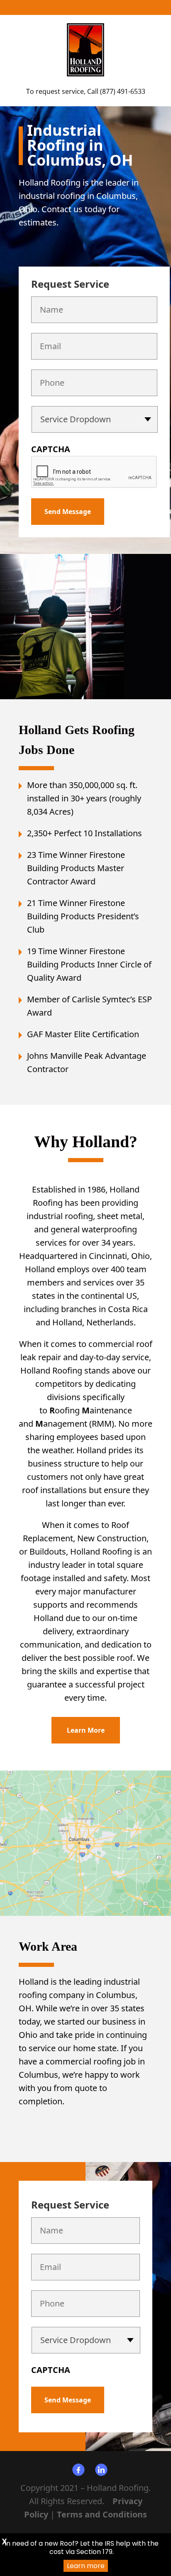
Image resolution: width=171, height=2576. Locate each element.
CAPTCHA (51, 449)
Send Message (68, 512)
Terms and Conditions (102, 2514)
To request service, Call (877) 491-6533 (86, 91)
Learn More (86, 1730)
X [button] (4, 2542)
